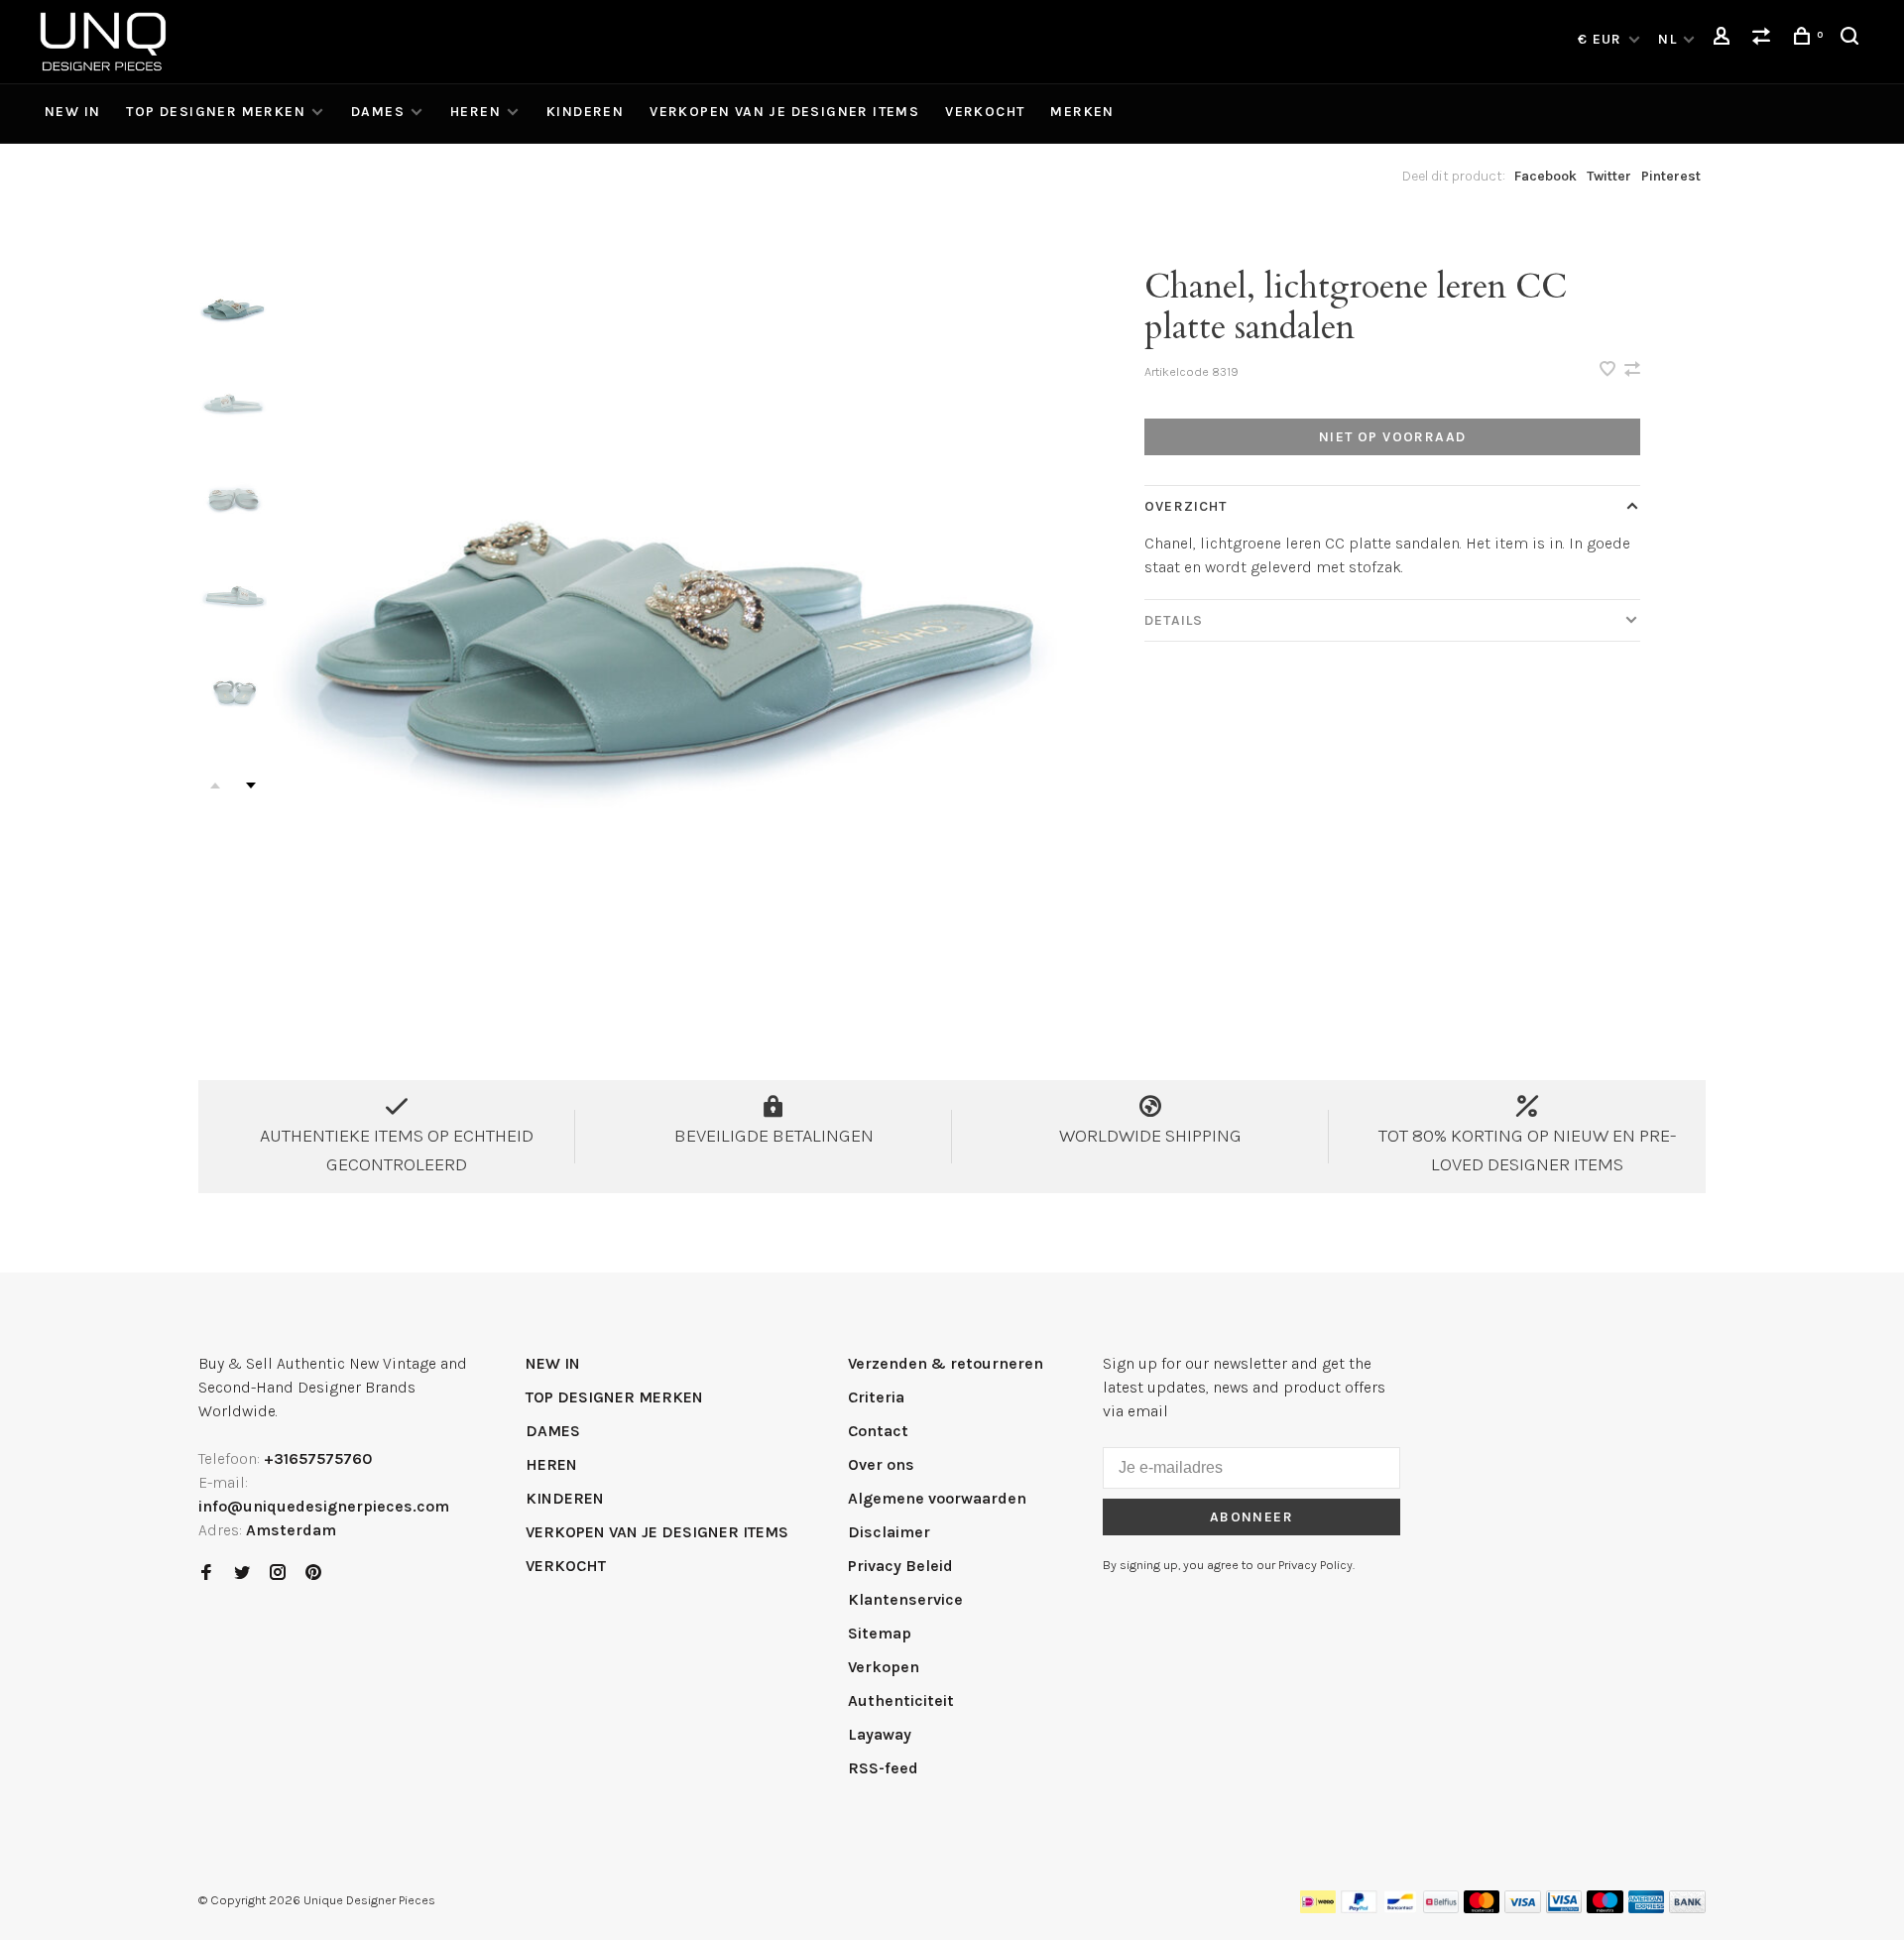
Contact (878, 1431)
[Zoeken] (1852, 39)
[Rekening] (1725, 39)
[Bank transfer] (1687, 1908)
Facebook (1546, 176)
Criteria (876, 1397)
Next (251, 786)
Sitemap (880, 1633)
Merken (1082, 112)
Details (1174, 620)
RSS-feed (883, 1768)
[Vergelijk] (1764, 39)
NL (1667, 39)
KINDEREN (585, 112)
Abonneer (1251, 1517)
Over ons (881, 1464)
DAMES (378, 112)
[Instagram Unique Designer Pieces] (278, 1574)
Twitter (1609, 176)
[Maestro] (1605, 1908)
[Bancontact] (1400, 1908)
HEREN (476, 112)
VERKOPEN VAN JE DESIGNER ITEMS (784, 112)
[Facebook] (206, 1574)
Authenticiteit (901, 1700)
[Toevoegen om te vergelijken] (1632, 370)
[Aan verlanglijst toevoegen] (1609, 370)
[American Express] (1647, 1908)
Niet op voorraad (1392, 437)
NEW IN (72, 112)
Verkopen (884, 1667)
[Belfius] (1441, 1908)
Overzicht (1186, 506)
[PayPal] (1359, 1908)
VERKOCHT (985, 112)
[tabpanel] (669, 629)
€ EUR (1602, 39)
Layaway (880, 1734)
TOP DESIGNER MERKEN (216, 112)
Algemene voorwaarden (937, 1498)
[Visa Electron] (1564, 1908)
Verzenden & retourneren (946, 1363)
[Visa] (1523, 1908)
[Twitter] (242, 1574)
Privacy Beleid (900, 1566)
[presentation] (233, 308)
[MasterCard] (1482, 1908)
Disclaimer (889, 1532)
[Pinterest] (313, 1574)
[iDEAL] (1318, 1908)
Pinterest (1671, 176)
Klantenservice (905, 1599)
